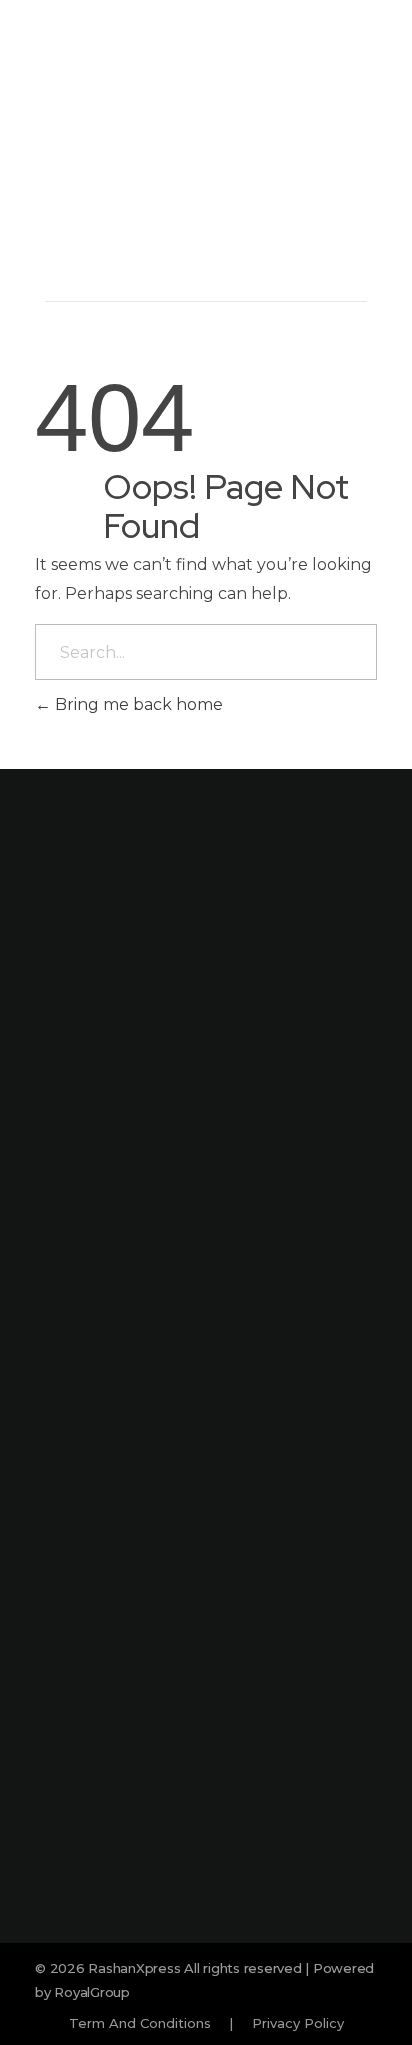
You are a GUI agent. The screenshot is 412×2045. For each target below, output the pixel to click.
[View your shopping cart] (322, 166)
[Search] (290, 167)
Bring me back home (137, 704)
